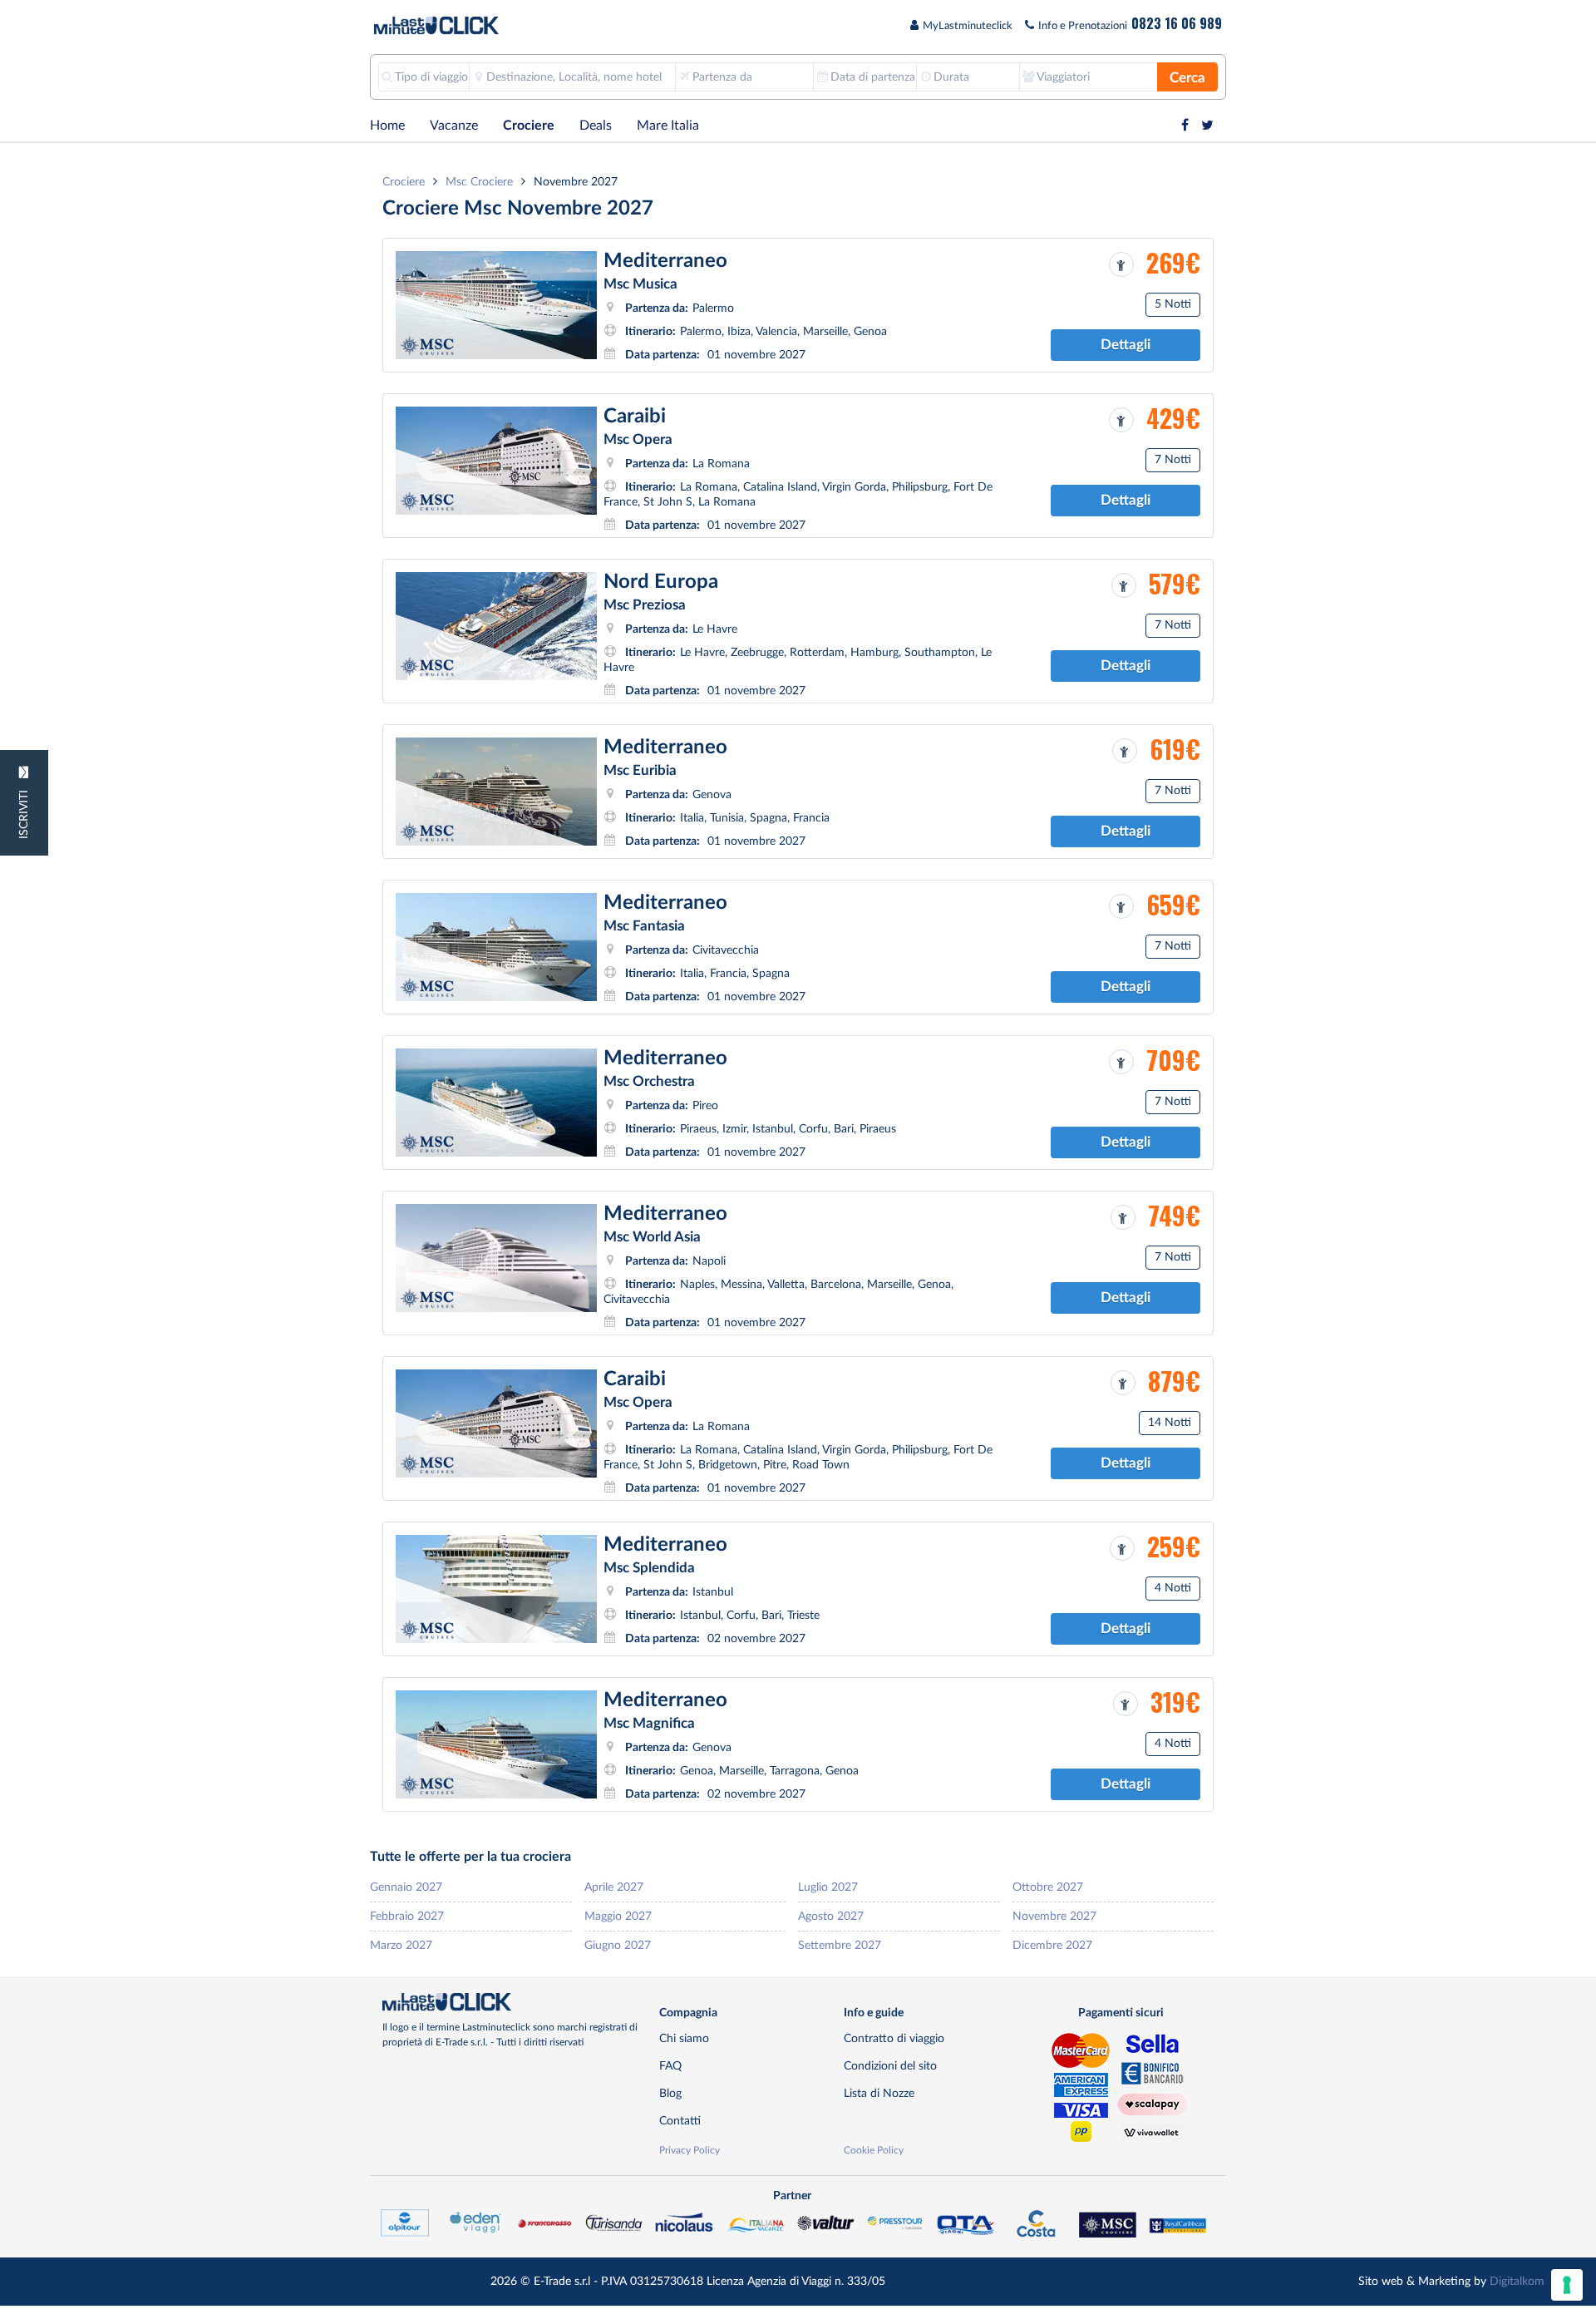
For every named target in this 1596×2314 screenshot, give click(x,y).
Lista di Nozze (879, 2093)
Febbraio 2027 (407, 1916)
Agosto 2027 (831, 1916)
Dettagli (1126, 345)
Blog (670, 2093)
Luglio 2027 (828, 1887)
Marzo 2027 (401, 1945)
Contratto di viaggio (894, 2038)
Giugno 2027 (618, 1945)
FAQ (670, 2066)
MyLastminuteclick (968, 26)
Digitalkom (1517, 2281)
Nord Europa (661, 582)
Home (387, 126)
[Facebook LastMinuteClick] (1185, 126)
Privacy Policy (690, 2150)
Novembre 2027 (1054, 1916)
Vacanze (454, 126)
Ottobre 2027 (1048, 1887)
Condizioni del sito (890, 2066)
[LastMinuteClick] (515, 2002)
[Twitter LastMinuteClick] (1207, 126)
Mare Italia (668, 126)
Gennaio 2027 (406, 1887)
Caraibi (635, 417)
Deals (596, 126)
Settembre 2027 (840, 1945)
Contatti (680, 2121)
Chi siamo (684, 2038)
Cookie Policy (874, 2150)
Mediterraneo (665, 261)
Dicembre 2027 (1052, 1945)
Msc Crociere (479, 182)
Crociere (529, 126)
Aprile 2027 (614, 1887)
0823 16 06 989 (1177, 23)
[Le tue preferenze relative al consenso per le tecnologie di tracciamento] (1567, 2285)
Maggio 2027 (618, 1916)
